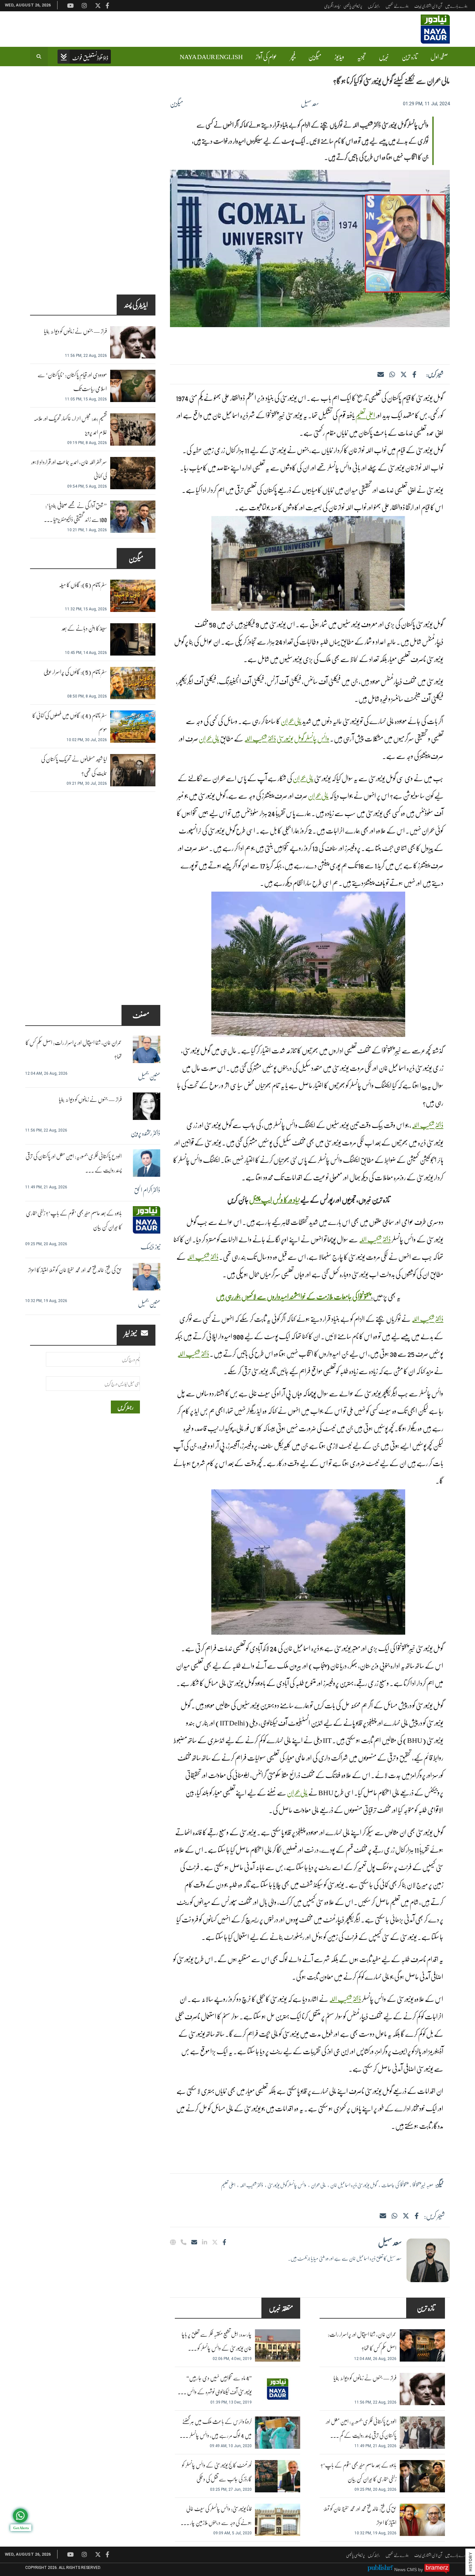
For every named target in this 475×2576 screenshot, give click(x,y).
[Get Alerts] (20, 2516)
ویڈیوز (339, 57)
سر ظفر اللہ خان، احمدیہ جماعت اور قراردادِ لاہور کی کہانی (69, 469)
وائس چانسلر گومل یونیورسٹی (303, 738)
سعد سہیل (310, 103)
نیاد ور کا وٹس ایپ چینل (274, 1200)
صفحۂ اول (439, 57)
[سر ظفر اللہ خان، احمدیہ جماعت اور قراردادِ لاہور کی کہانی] (133, 473)
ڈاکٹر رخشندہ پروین (145, 1133)
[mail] (383, 2216)
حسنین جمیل (149, 1076)
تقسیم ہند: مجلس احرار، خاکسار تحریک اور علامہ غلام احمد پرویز (70, 425)
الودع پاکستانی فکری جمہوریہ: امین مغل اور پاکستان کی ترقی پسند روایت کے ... (74, 1163)
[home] (84, 57)
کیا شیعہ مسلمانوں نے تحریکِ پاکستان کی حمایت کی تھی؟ (74, 766)
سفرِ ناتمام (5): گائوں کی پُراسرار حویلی (75, 672)
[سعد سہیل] (428, 2260)
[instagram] (84, 2554)
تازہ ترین (410, 57)
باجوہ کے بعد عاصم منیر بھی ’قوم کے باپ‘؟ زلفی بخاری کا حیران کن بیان (359, 2472)
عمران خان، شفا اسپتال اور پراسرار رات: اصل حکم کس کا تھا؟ (362, 2341)
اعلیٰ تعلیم (365, 415)
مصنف (141, 1015)
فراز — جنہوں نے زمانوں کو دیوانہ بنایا (365, 2378)
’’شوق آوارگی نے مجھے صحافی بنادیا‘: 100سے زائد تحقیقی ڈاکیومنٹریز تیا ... (75, 512)
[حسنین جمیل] (147, 1049)
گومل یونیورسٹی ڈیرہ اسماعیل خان (354, 2185)
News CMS (406, 2570)
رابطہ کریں (374, 6)
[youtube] (70, 2554)
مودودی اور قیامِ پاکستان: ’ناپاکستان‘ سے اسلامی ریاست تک (72, 382)
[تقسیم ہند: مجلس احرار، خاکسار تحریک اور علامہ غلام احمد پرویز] (133, 429)
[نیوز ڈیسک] (147, 1220)
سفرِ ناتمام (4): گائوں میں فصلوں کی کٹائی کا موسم (70, 722)
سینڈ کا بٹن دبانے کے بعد (84, 628)
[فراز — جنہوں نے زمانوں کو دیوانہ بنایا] (422, 2389)
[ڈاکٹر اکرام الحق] (147, 1163)
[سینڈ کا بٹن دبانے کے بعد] (133, 639)
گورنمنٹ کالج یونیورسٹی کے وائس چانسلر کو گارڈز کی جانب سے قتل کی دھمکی (217, 2472)
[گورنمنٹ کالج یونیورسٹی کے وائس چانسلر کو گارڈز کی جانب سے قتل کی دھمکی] (278, 2476)
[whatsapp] (392, 374)
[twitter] (404, 374)
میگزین (315, 57)
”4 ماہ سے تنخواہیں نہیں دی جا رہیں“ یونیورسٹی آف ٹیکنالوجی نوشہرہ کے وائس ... (215, 2385)
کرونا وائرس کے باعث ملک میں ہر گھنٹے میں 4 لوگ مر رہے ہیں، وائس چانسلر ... (216, 2428)
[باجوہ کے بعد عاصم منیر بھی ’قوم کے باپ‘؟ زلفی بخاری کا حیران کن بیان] (422, 2476)
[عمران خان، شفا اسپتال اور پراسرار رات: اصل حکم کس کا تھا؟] (422, 2345)
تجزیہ (361, 57)
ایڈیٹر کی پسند (136, 305)
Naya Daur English (211, 57)
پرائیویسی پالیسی (353, 6)
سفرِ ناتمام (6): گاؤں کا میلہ (83, 585)
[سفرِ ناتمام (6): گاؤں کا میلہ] (133, 596)
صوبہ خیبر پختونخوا (423, 2185)
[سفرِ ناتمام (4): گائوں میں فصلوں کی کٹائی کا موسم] (133, 727)
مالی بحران (291, 721)
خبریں (384, 57)
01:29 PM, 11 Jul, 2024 (426, 104)
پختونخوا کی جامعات (395, 2185)
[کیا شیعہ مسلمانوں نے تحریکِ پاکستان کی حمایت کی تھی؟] (133, 770)
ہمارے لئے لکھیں (397, 6)
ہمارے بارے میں (456, 6)
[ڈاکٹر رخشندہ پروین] (147, 1106)
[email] (194, 2242)
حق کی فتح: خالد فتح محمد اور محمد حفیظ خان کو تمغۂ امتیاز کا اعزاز (360, 2516)
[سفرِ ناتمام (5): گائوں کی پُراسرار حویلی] (133, 683)
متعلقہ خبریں (281, 2308)
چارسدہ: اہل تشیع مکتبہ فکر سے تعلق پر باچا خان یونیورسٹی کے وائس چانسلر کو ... (217, 2341)
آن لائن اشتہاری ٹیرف (428, 6)
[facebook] (414, 374)
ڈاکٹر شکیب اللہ (260, 738)
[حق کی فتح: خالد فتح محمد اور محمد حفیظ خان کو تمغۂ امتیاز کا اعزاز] (422, 2520)
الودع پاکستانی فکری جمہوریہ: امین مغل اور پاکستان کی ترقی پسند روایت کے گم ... (361, 2428)
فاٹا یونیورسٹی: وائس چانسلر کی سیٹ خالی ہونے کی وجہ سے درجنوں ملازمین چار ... (216, 2516)
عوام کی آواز (266, 57)
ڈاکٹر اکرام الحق (147, 1190)
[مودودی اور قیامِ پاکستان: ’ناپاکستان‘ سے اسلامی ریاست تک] (133, 386)
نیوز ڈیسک (150, 1247)
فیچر (293, 57)
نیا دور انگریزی (332, 6)
